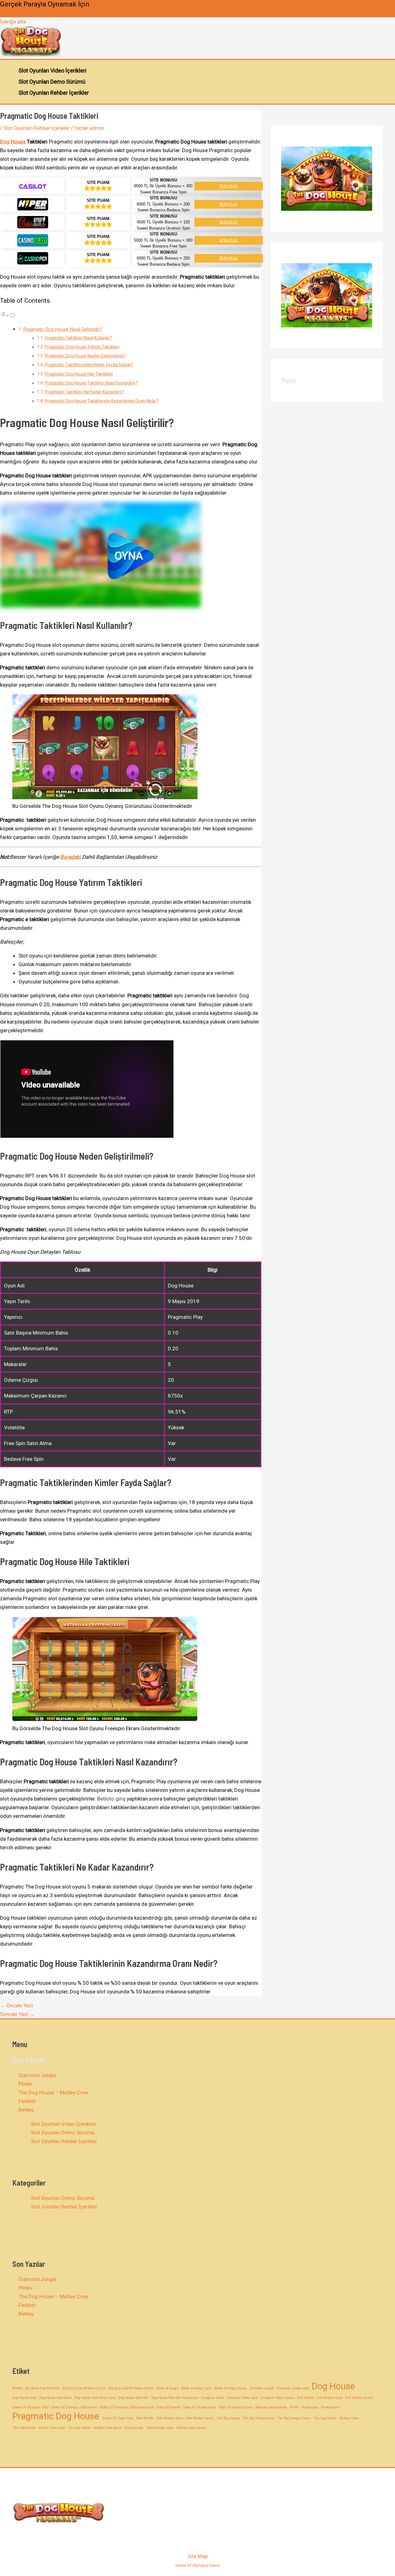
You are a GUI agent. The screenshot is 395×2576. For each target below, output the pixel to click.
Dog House (13, 142)
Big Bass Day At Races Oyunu (131, 2388)
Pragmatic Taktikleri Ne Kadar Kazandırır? (84, 392)
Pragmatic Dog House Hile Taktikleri (79, 374)
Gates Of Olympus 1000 (30, 2407)
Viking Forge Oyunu (191, 2428)
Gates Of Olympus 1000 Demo (74, 2407)
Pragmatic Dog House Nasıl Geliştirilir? (62, 329)
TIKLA (9, 13)
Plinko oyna (310, 2407)
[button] (131, 556)
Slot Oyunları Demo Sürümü (52, 82)
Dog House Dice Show (55, 2398)
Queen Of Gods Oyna (118, 2418)
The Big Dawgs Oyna (258, 2418)
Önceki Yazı (17, 2005)
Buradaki (71, 857)
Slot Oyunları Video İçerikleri (52, 71)
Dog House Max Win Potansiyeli (175, 2398)
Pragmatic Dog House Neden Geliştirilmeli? (85, 356)
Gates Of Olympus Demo (197, 2565)
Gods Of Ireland (169, 2407)
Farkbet (27, 2101)
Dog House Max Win (133, 2398)
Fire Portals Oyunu (359, 2398)
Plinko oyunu (330, 2407)
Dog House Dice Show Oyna (95, 2398)
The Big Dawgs (228, 2418)
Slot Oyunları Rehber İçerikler (54, 93)
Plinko (25, 2084)
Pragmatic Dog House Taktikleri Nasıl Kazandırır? (91, 383)
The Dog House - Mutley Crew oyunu (95, 2428)
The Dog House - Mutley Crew (336, 2418)
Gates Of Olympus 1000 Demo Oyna (127, 2407)
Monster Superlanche (271, 2407)
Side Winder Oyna (170, 2418)
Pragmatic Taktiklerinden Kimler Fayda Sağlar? (89, 365)
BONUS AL (229, 186)
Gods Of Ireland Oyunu (236, 2407)
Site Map (198, 2556)
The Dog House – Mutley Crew (54, 2092)
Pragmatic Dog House (56, 2416)
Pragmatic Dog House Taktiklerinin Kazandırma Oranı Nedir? (102, 401)
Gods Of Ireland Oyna (200, 2407)
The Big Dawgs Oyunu (294, 2418)
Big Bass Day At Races (43, 2388)
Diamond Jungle (37, 2075)
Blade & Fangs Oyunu (231, 2388)
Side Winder (145, 2418)
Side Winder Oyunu (200, 2418)
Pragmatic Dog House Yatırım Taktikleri (82, 347)
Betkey (26, 2110)
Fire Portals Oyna (330, 2398)
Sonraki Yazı (17, 2014)
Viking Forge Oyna (160, 2428)
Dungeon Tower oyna (243, 2398)
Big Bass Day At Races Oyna (84, 2388)
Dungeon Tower (213, 2398)
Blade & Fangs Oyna (196, 2388)
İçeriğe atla (13, 22)
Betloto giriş (111, 1799)
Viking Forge (134, 2428)
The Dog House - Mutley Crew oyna (39, 2428)
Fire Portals (306, 2398)
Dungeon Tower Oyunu (278, 2398)
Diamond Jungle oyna (293, 2388)
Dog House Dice (24, 2398)
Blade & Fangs (167, 2388)
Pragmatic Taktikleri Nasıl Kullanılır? (78, 338)
